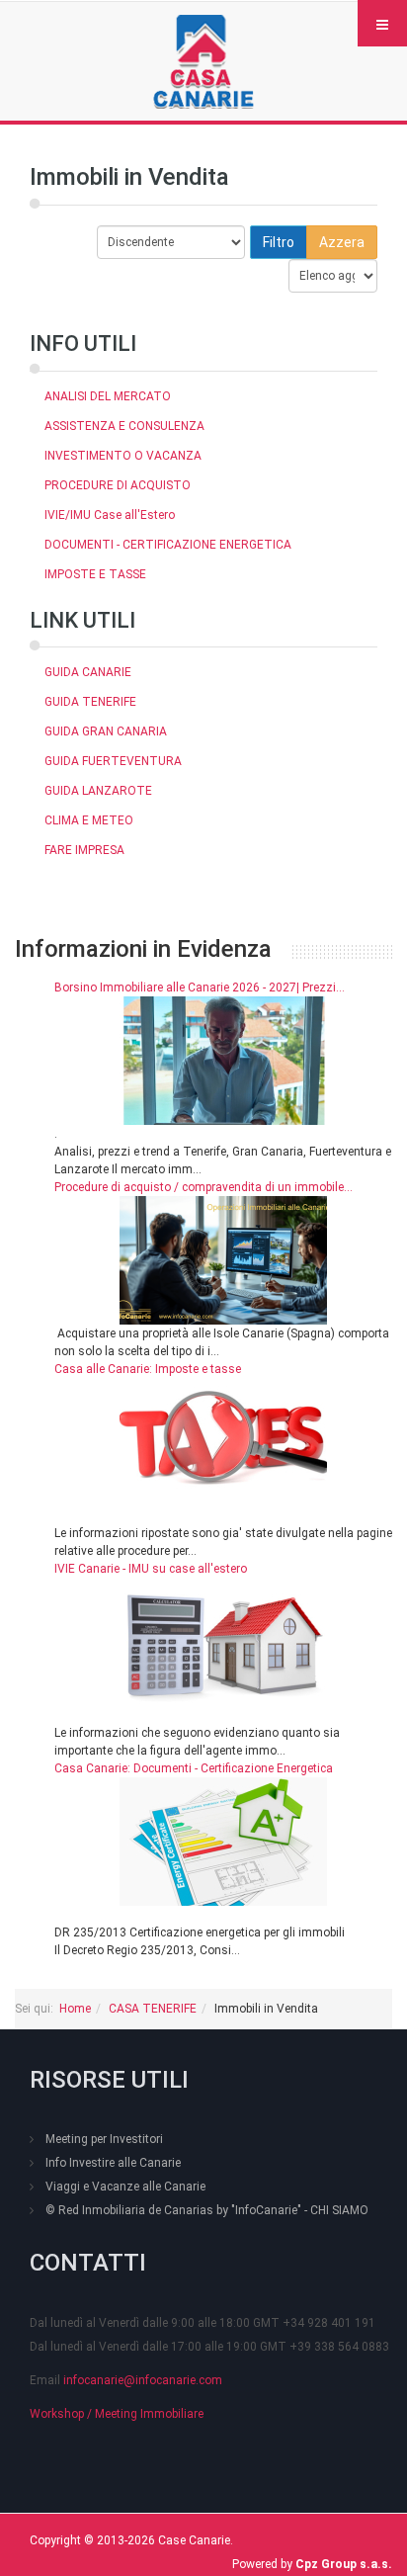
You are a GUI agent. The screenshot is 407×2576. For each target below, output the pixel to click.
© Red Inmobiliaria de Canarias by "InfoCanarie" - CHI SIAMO (207, 2210)
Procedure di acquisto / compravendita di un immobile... (203, 1187)
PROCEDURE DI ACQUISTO (118, 485)
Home (75, 2009)
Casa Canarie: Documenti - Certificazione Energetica (194, 1768)
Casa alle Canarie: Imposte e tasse (148, 1369)
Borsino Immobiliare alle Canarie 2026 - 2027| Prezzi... (200, 987)
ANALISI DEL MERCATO (108, 396)
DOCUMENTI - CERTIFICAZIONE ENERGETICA (168, 545)
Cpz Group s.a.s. (344, 2564)
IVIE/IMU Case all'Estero (110, 515)
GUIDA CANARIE (88, 672)
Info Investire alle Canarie (113, 2163)
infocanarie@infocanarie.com (143, 2380)
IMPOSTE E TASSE (95, 574)
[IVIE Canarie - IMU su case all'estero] (223, 1641)
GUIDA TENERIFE (90, 702)
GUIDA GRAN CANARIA (106, 731)
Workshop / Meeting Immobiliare (117, 2414)
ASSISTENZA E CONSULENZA (124, 426)
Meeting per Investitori (104, 2139)
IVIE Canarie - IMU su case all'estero (151, 1569)
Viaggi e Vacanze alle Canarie (125, 2187)
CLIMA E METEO (89, 820)
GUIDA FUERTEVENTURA (113, 761)
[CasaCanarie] (203, 61)
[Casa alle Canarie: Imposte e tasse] (223, 1441)
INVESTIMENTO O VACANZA (123, 456)
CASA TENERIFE (153, 2009)
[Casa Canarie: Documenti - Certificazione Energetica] (223, 1841)
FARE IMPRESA (84, 850)
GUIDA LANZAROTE (98, 791)
